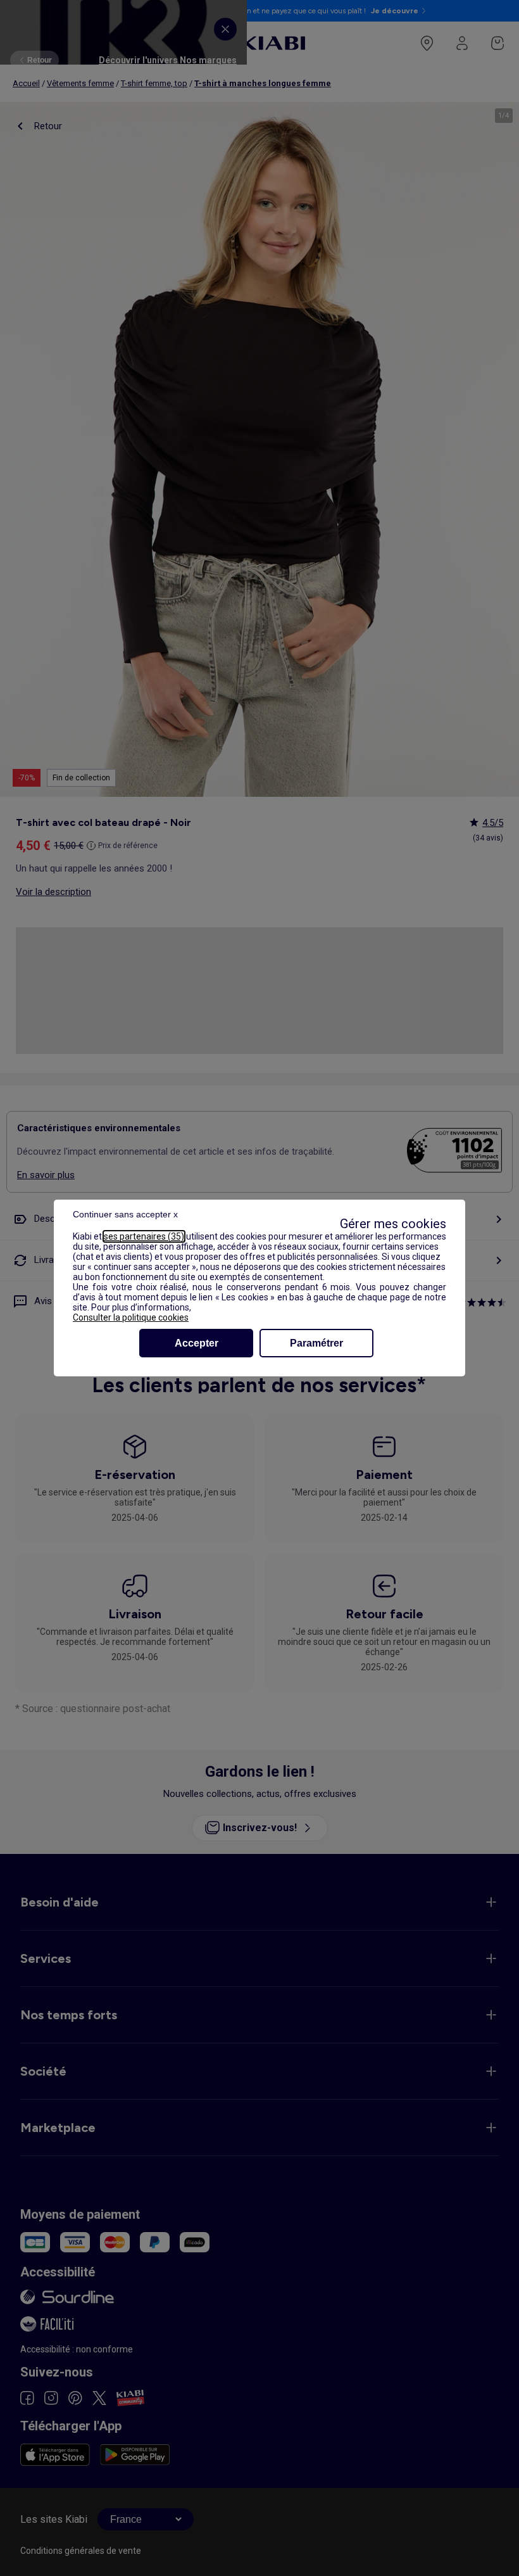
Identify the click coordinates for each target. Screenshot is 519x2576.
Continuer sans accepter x (125, 1214)
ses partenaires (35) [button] (144, 1236)
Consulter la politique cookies (131, 1317)
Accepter (197, 1343)
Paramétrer (316, 1343)
